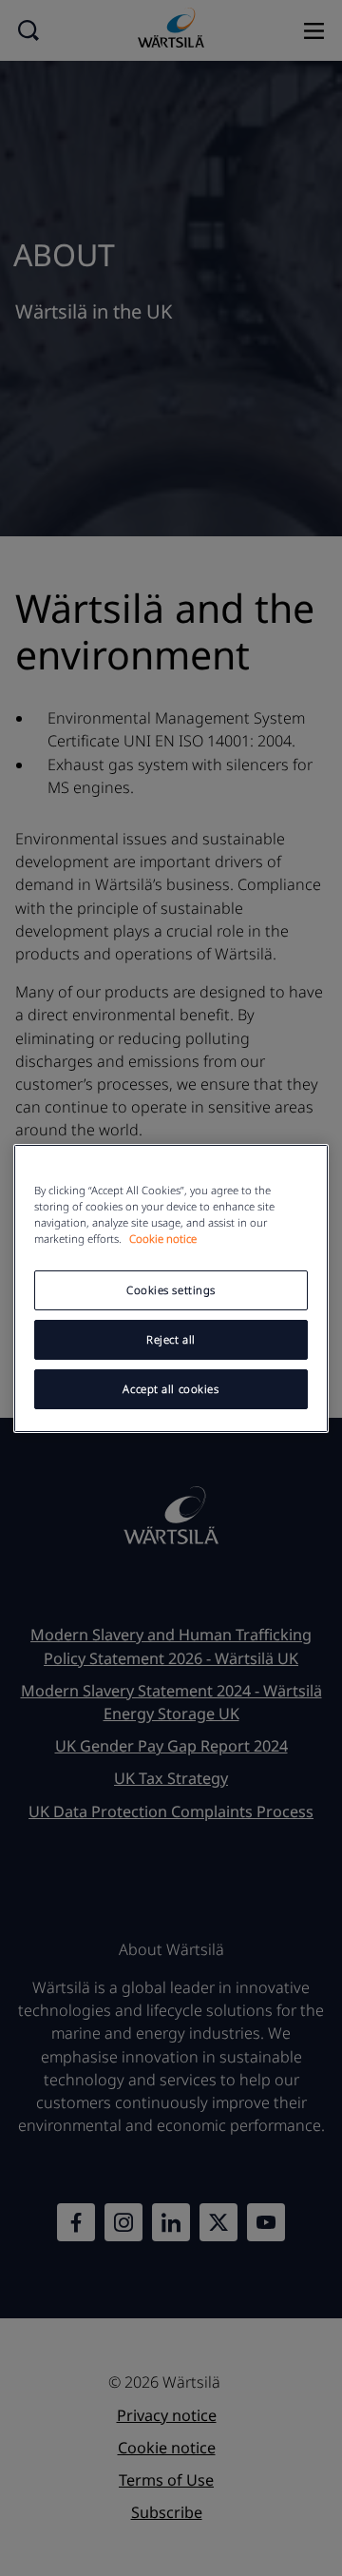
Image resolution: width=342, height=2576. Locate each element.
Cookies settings (171, 1290)
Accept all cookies (171, 1389)
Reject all (171, 1339)
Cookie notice (163, 1239)
